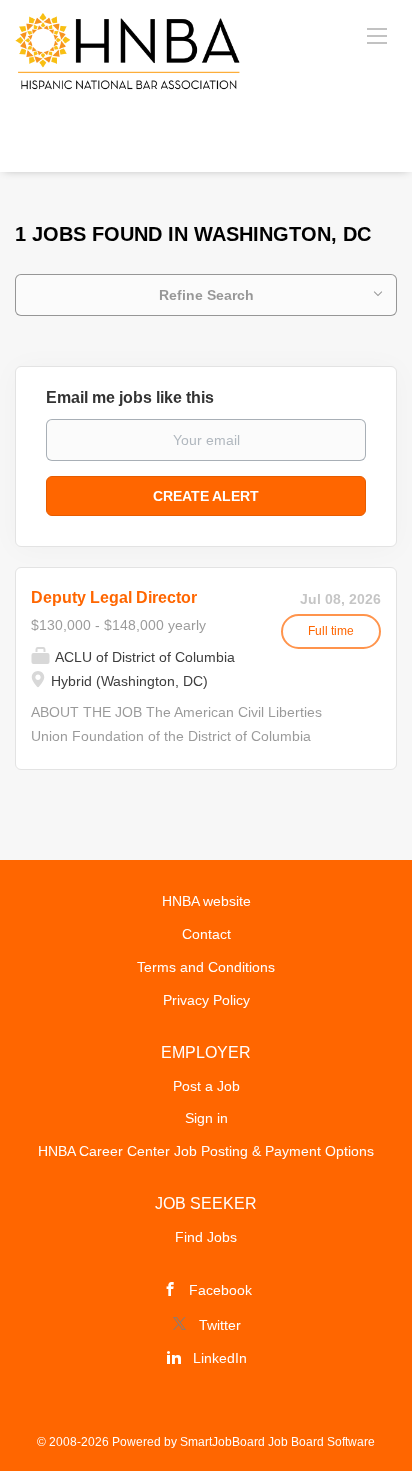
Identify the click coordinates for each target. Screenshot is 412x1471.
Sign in (206, 1118)
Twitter (220, 1325)
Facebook (220, 1290)
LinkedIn (220, 1358)
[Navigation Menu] (377, 35)
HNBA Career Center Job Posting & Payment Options (206, 1151)
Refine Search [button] (206, 295)
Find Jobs (206, 1237)
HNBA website (206, 901)
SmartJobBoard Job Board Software (277, 1442)
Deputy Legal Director (114, 597)
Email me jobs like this (130, 397)
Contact (206, 934)
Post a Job (206, 1086)
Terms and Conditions (206, 967)
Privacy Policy (206, 1000)
